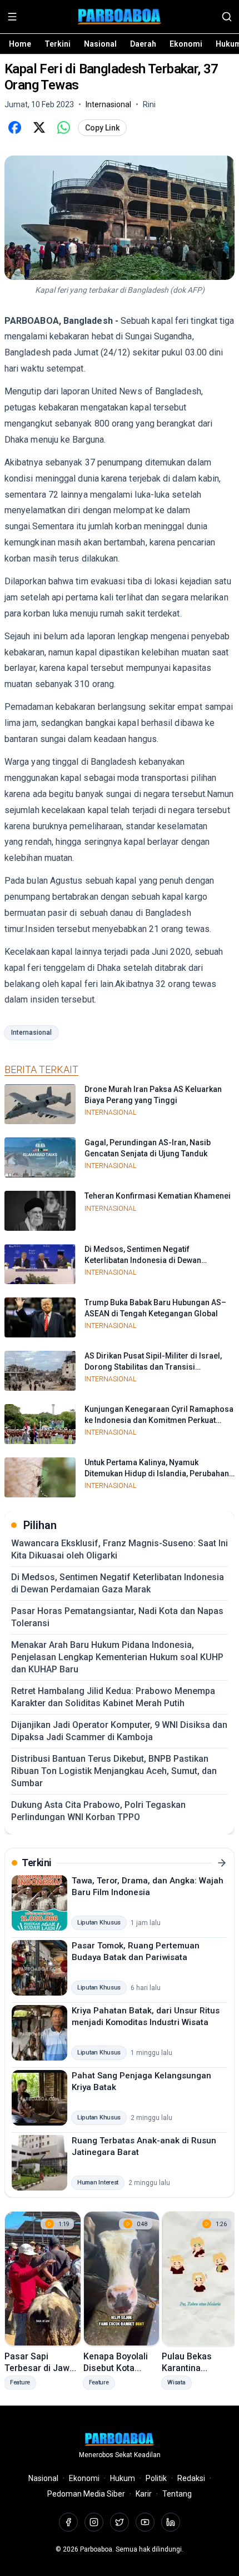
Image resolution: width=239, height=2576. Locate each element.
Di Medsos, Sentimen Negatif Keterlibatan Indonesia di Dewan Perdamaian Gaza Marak (118, 1583)
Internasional (31, 1033)
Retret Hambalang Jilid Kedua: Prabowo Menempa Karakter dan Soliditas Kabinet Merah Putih (113, 1697)
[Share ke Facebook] (14, 128)
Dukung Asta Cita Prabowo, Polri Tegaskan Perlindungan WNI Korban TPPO (98, 1811)
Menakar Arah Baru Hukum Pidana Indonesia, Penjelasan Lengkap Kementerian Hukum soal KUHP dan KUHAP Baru (117, 1657)
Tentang (177, 2494)
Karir (144, 2494)
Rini (149, 104)
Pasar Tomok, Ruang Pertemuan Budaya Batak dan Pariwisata (136, 1951)
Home (20, 44)
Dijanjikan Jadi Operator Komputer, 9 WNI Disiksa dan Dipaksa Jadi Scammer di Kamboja (119, 1731)
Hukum (123, 2478)
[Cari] (227, 17)
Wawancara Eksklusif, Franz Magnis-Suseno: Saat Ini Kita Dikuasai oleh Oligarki (120, 1549)
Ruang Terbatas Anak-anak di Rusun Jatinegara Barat (144, 2146)
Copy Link (102, 128)
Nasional (100, 44)
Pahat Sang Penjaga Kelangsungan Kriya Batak (141, 2081)
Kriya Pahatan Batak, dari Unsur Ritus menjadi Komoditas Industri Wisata (146, 2016)
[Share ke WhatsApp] (63, 128)
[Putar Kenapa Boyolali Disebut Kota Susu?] (122, 2279)
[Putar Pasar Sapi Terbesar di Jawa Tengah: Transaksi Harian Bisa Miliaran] (43, 2279)
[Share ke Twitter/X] (39, 128)
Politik (156, 2478)
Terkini (58, 44)
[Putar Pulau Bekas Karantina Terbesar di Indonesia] (200, 2279)
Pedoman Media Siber (86, 2494)
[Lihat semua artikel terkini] (222, 1863)
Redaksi (191, 2478)
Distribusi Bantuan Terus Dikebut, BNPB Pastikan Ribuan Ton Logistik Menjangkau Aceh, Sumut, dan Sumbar (114, 1771)
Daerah (143, 44)
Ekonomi (186, 44)
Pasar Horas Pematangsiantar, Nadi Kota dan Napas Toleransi (117, 1617)
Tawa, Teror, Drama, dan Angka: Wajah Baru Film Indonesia (148, 1886)
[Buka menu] (12, 17)
